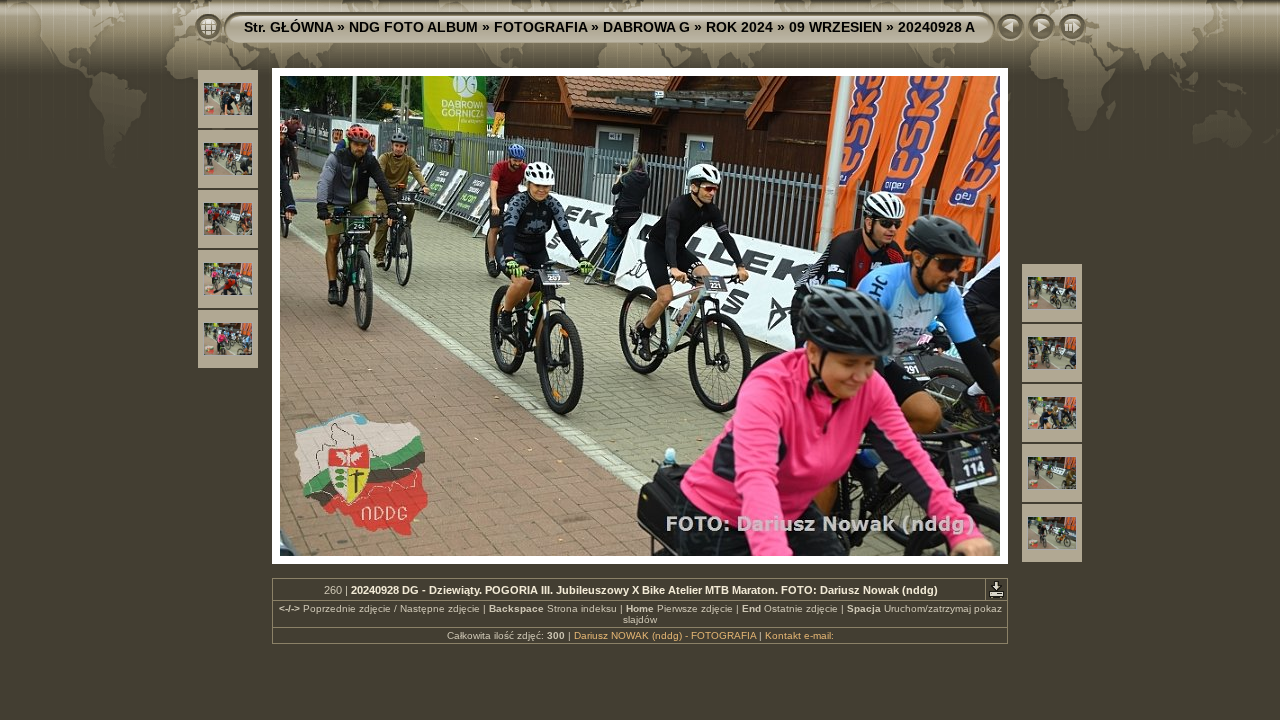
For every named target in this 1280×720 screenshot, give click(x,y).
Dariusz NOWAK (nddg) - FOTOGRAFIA (665, 635)
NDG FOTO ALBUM (413, 27)
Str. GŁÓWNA (288, 27)
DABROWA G (646, 27)
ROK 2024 (739, 27)
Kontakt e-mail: (799, 635)
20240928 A (936, 27)
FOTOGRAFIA (540, 27)
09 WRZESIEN (835, 27)
